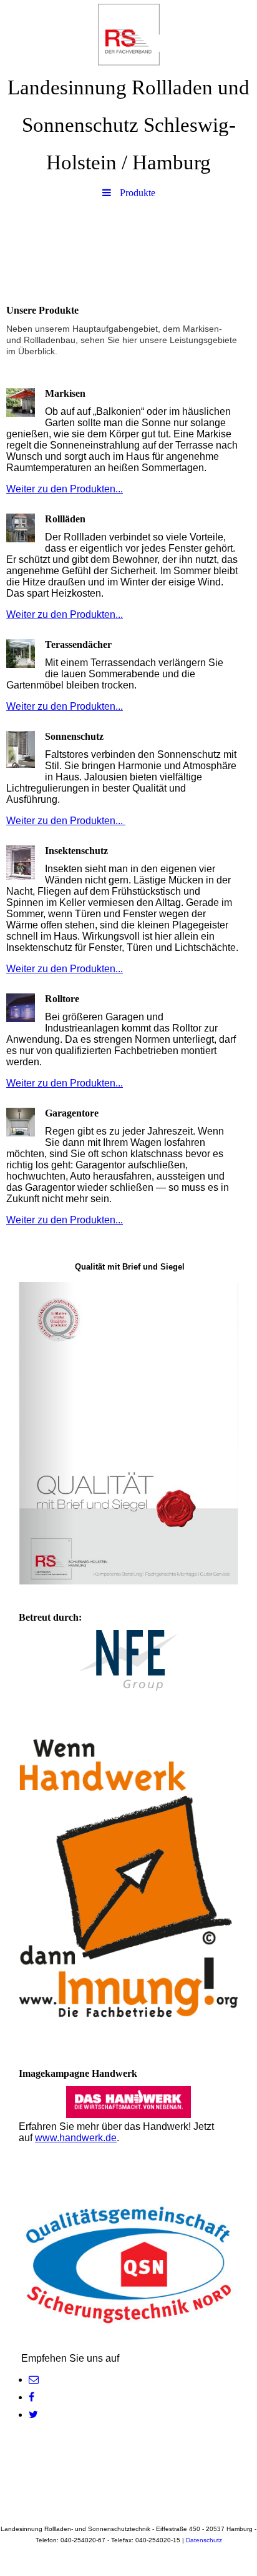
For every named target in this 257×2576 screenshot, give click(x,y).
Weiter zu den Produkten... (65, 489)
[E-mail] (34, 2380)
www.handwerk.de (76, 2138)
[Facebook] (32, 2397)
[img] (128, 34)
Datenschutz (204, 2540)
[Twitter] (33, 2414)
